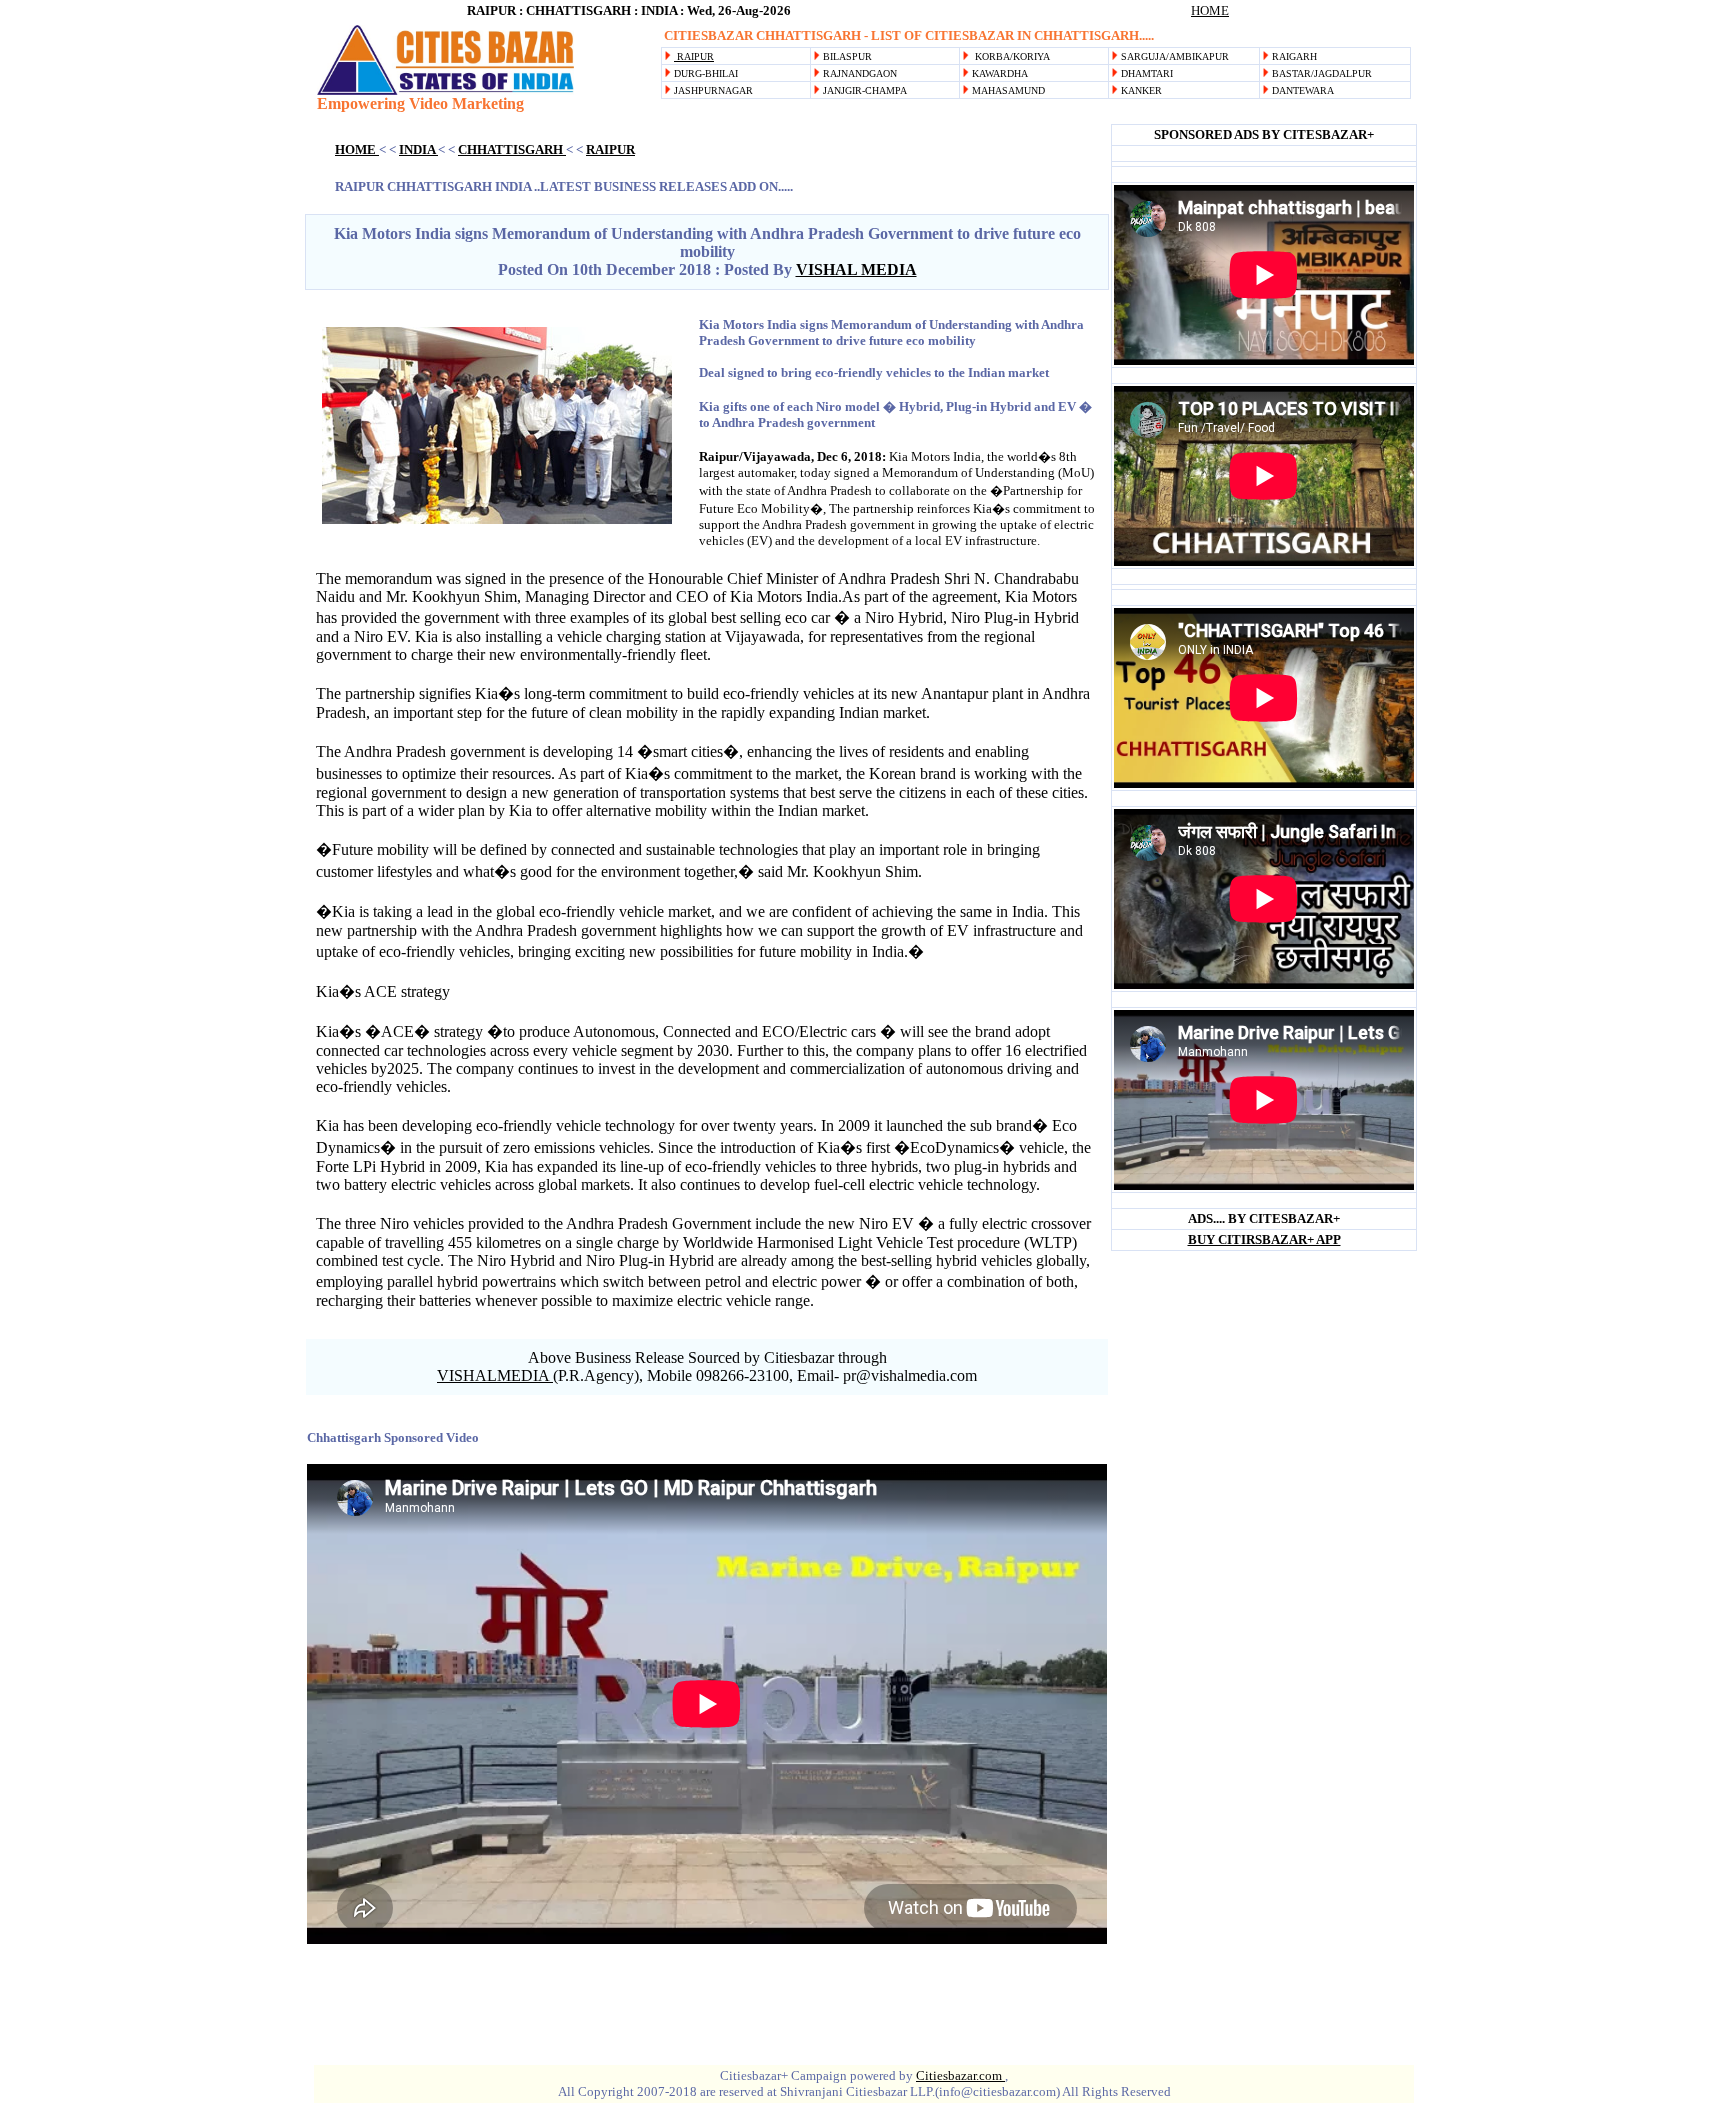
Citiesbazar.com (960, 2075)
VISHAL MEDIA (856, 269)
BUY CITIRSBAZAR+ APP (1264, 1239)
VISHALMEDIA (495, 1375)
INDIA (418, 149)
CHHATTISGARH (512, 149)
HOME (1210, 10)
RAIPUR (694, 56)
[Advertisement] (1028, 109)
